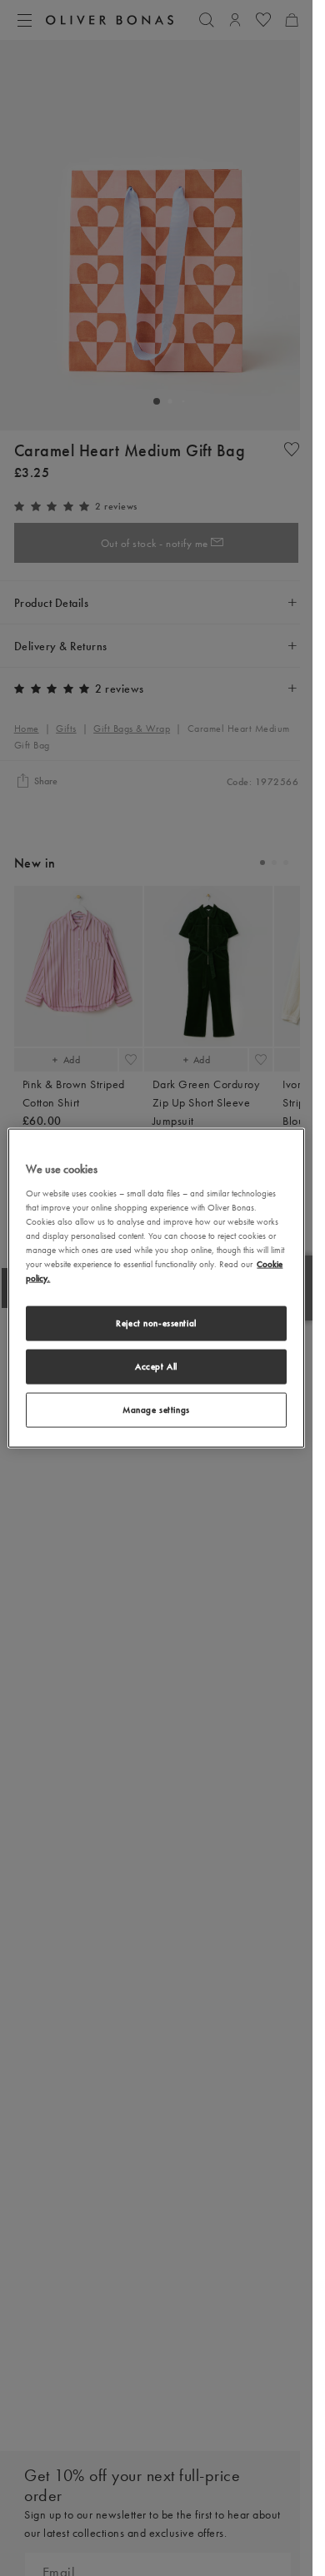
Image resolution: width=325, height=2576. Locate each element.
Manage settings (156, 1409)
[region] (156, 1288)
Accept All (156, 1366)
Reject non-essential (156, 1323)
